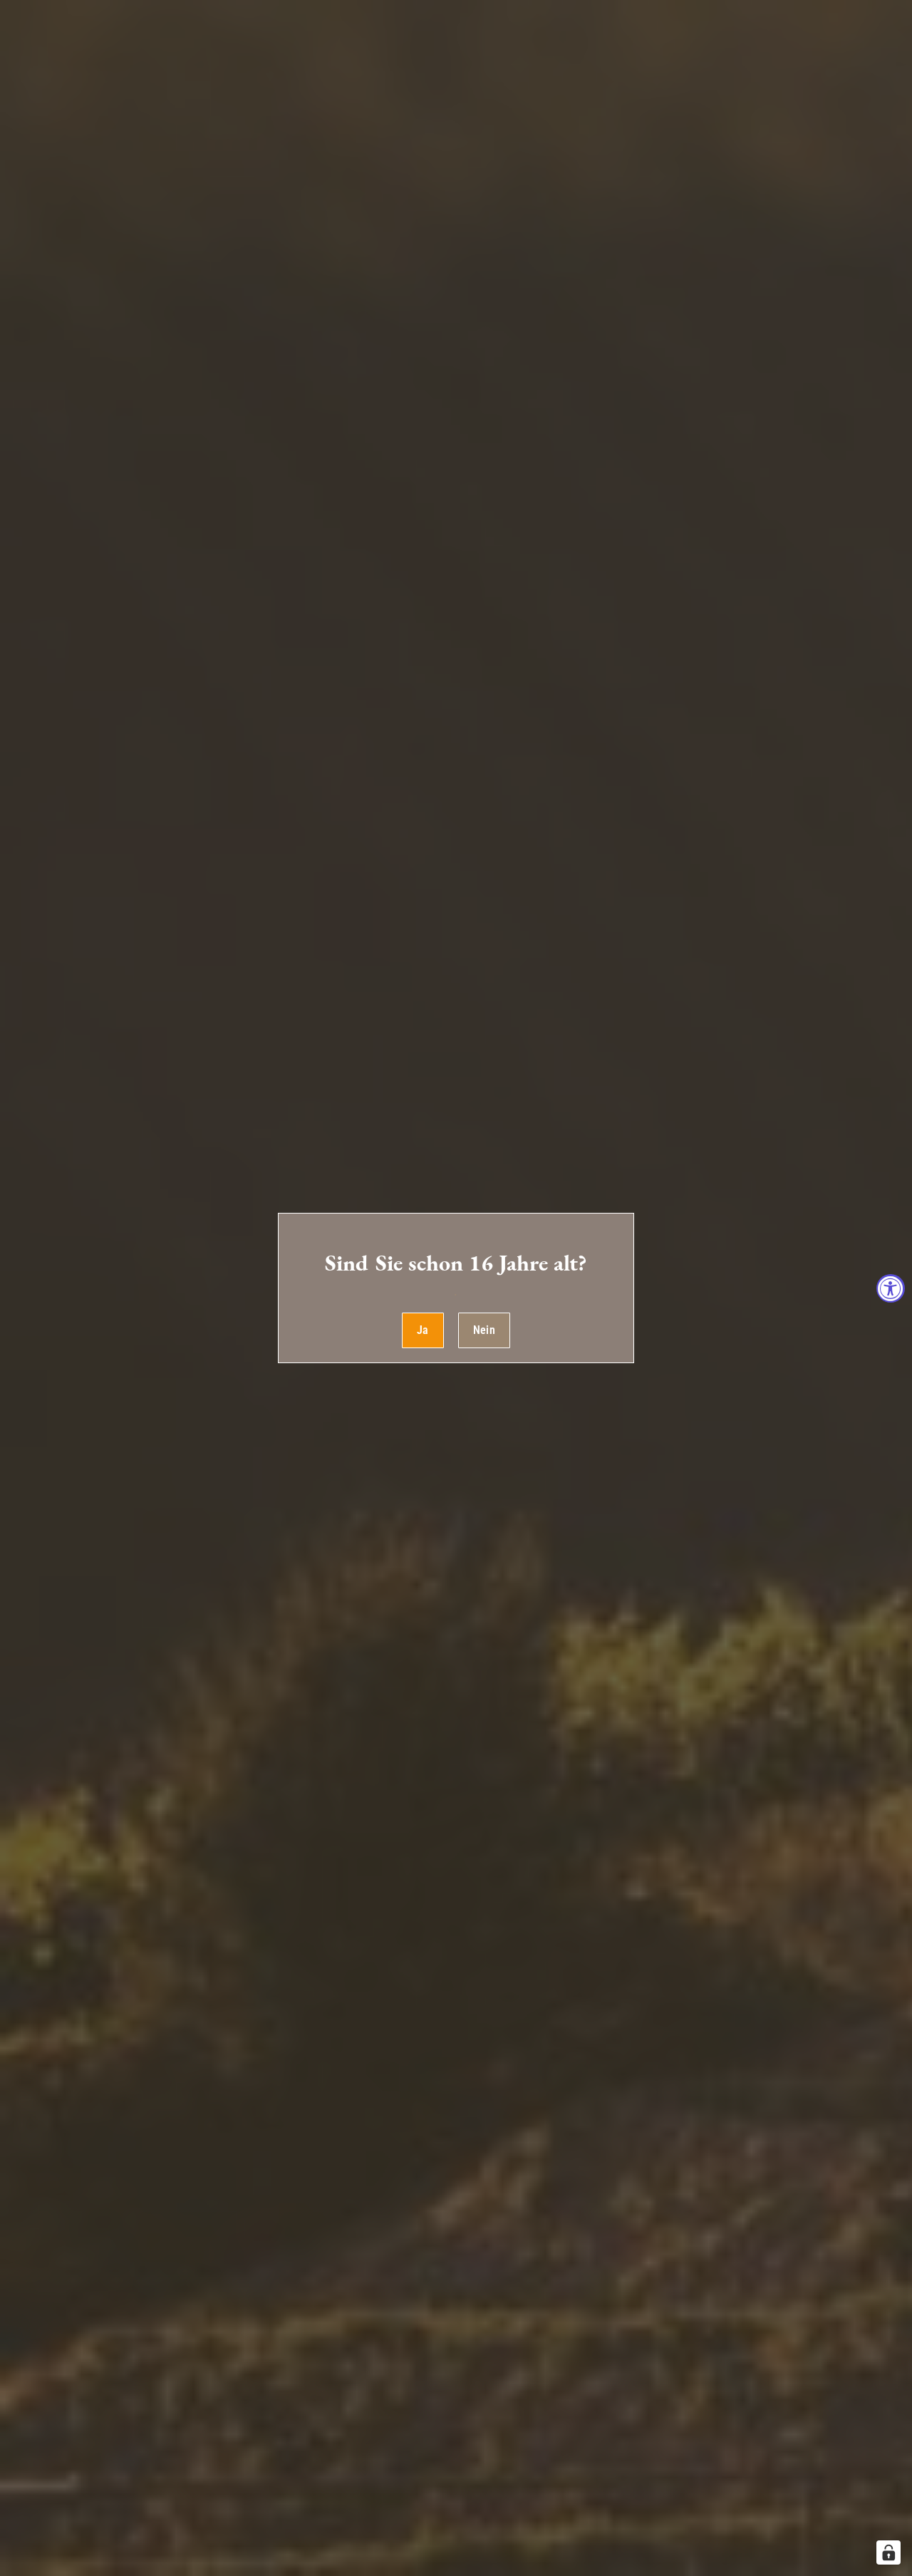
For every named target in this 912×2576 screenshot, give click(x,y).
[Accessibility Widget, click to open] (891, 1288)
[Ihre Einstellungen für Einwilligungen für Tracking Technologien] (888, 2552)
